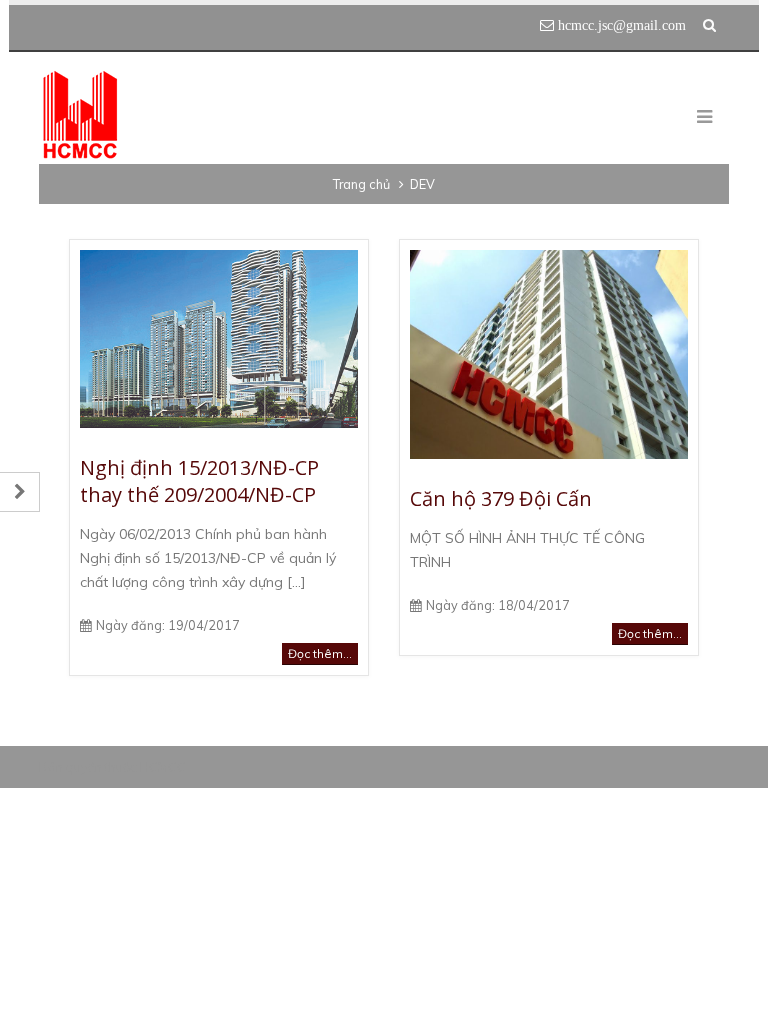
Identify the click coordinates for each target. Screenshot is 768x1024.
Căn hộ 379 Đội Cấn (501, 498)
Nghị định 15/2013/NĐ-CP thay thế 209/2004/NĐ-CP (199, 481)
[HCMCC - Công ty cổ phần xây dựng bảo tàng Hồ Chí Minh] (80, 115)
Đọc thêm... (320, 653)
